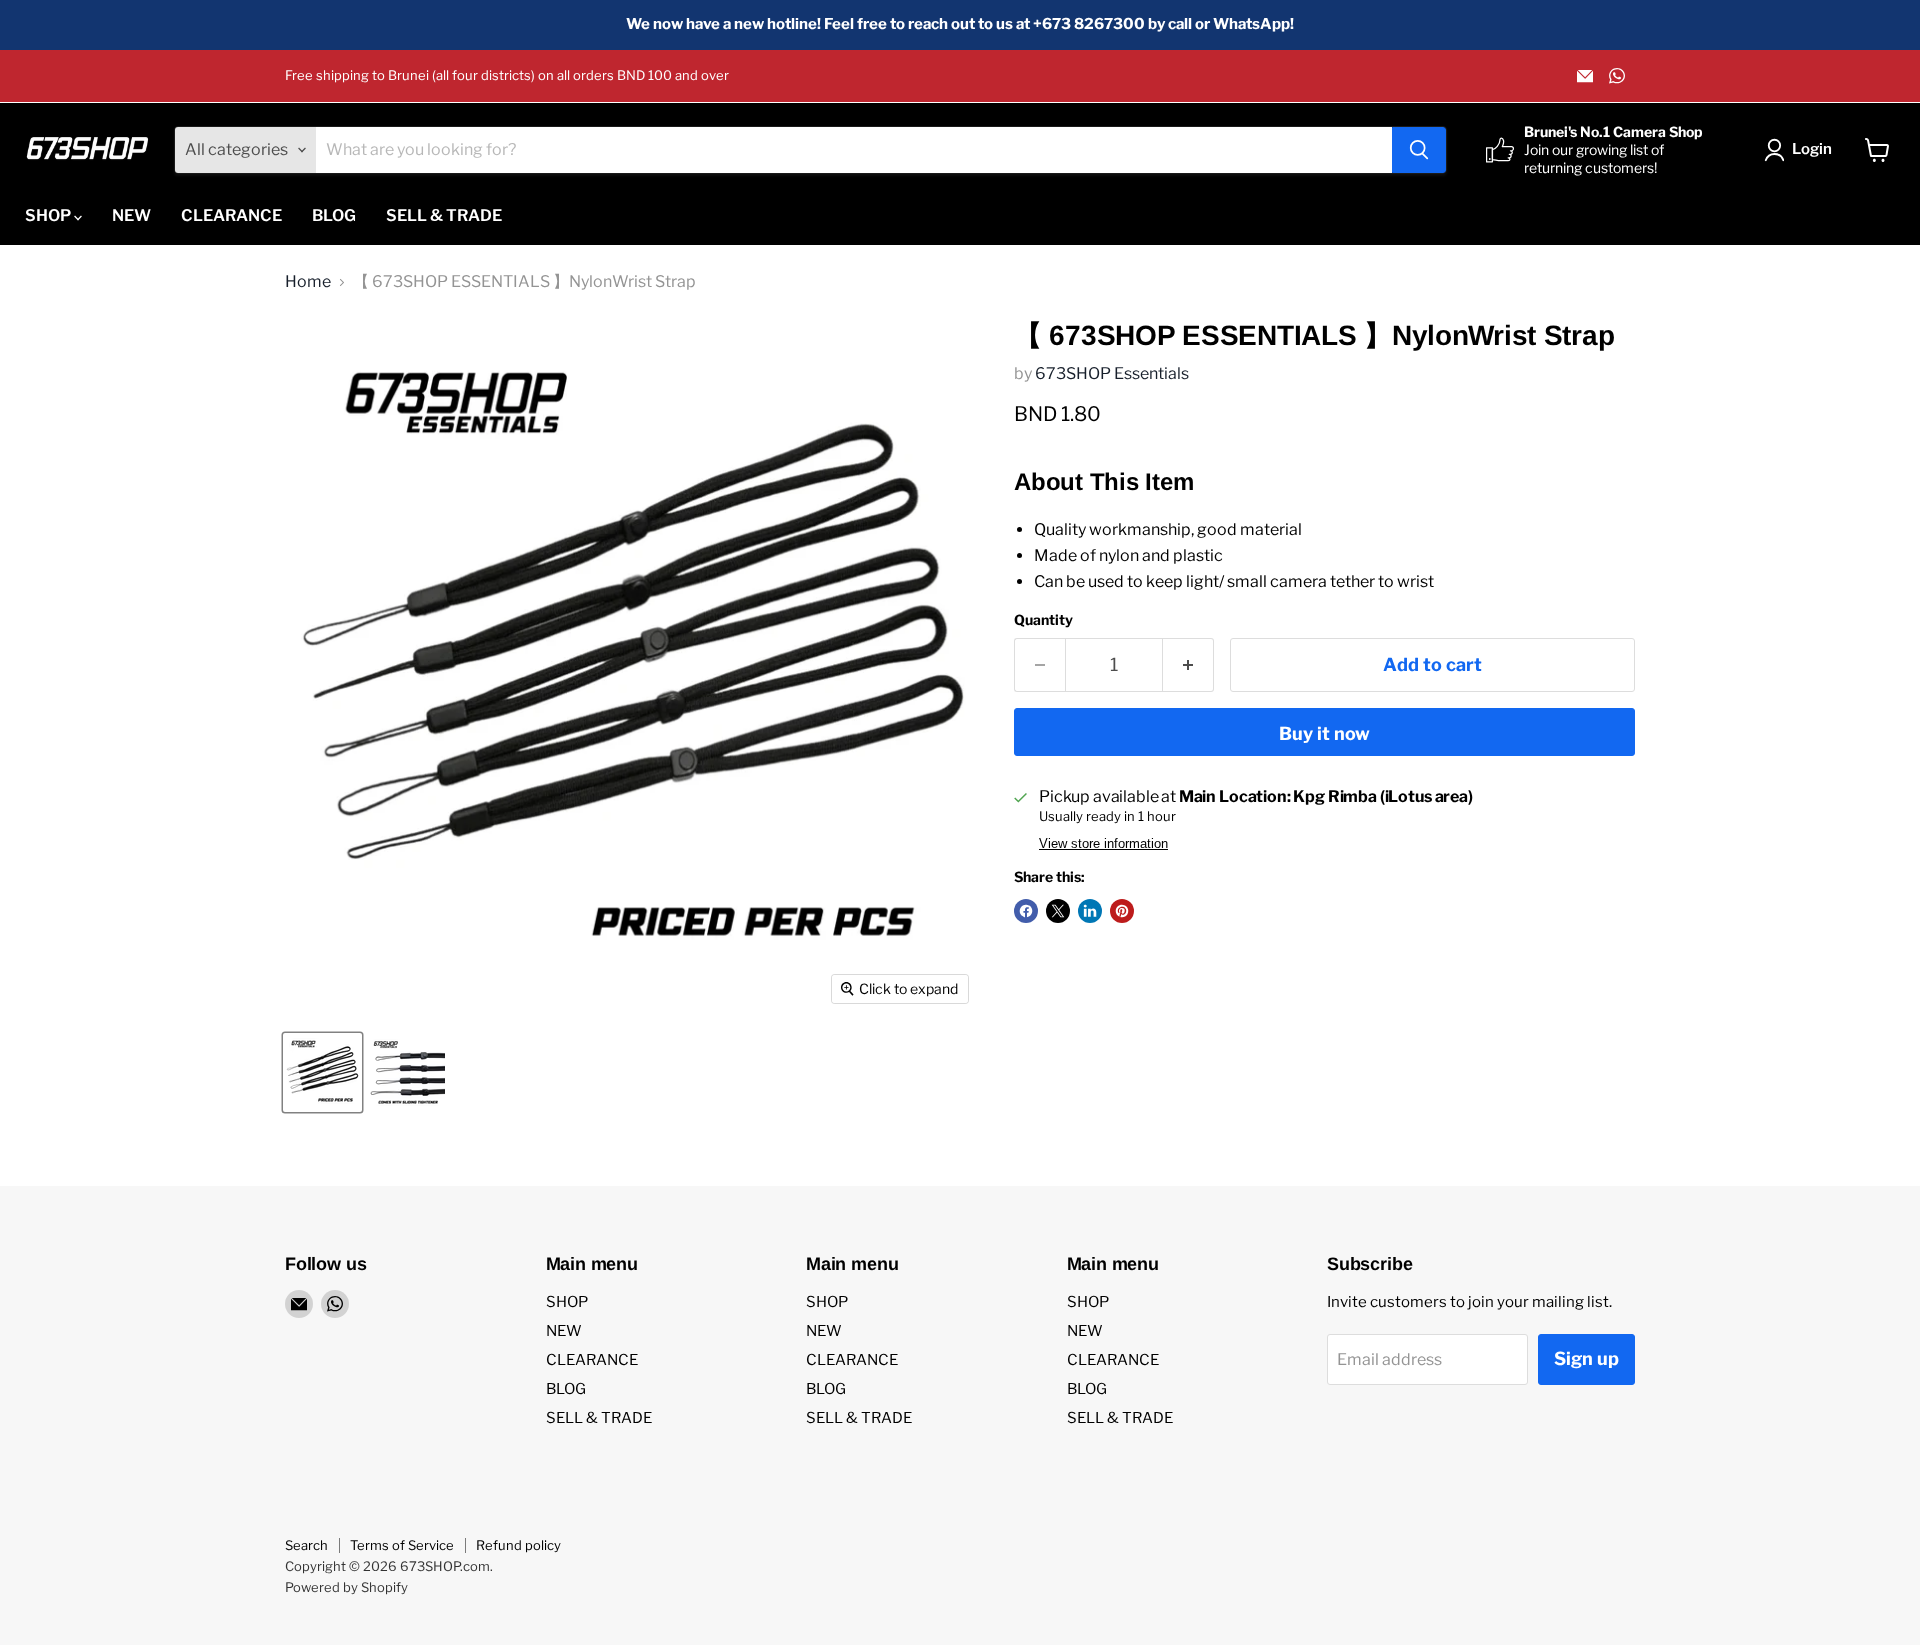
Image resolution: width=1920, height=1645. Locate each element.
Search (306, 1545)
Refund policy (518, 1545)
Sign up (1586, 1358)
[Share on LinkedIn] (1090, 911)
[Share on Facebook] (1026, 911)
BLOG (334, 215)
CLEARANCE (231, 215)
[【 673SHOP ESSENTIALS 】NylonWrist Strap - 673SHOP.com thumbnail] (322, 1072)
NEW (131, 215)
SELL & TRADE (444, 215)
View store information (1103, 844)
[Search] (1419, 150)
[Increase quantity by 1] (1188, 665)
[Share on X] (1058, 911)
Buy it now (1324, 733)
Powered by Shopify (346, 1587)
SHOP (49, 215)
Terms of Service (402, 1545)
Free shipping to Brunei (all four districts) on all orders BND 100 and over (507, 75)
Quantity (1043, 620)
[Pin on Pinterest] (1122, 911)
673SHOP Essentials (1112, 373)
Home (308, 282)
